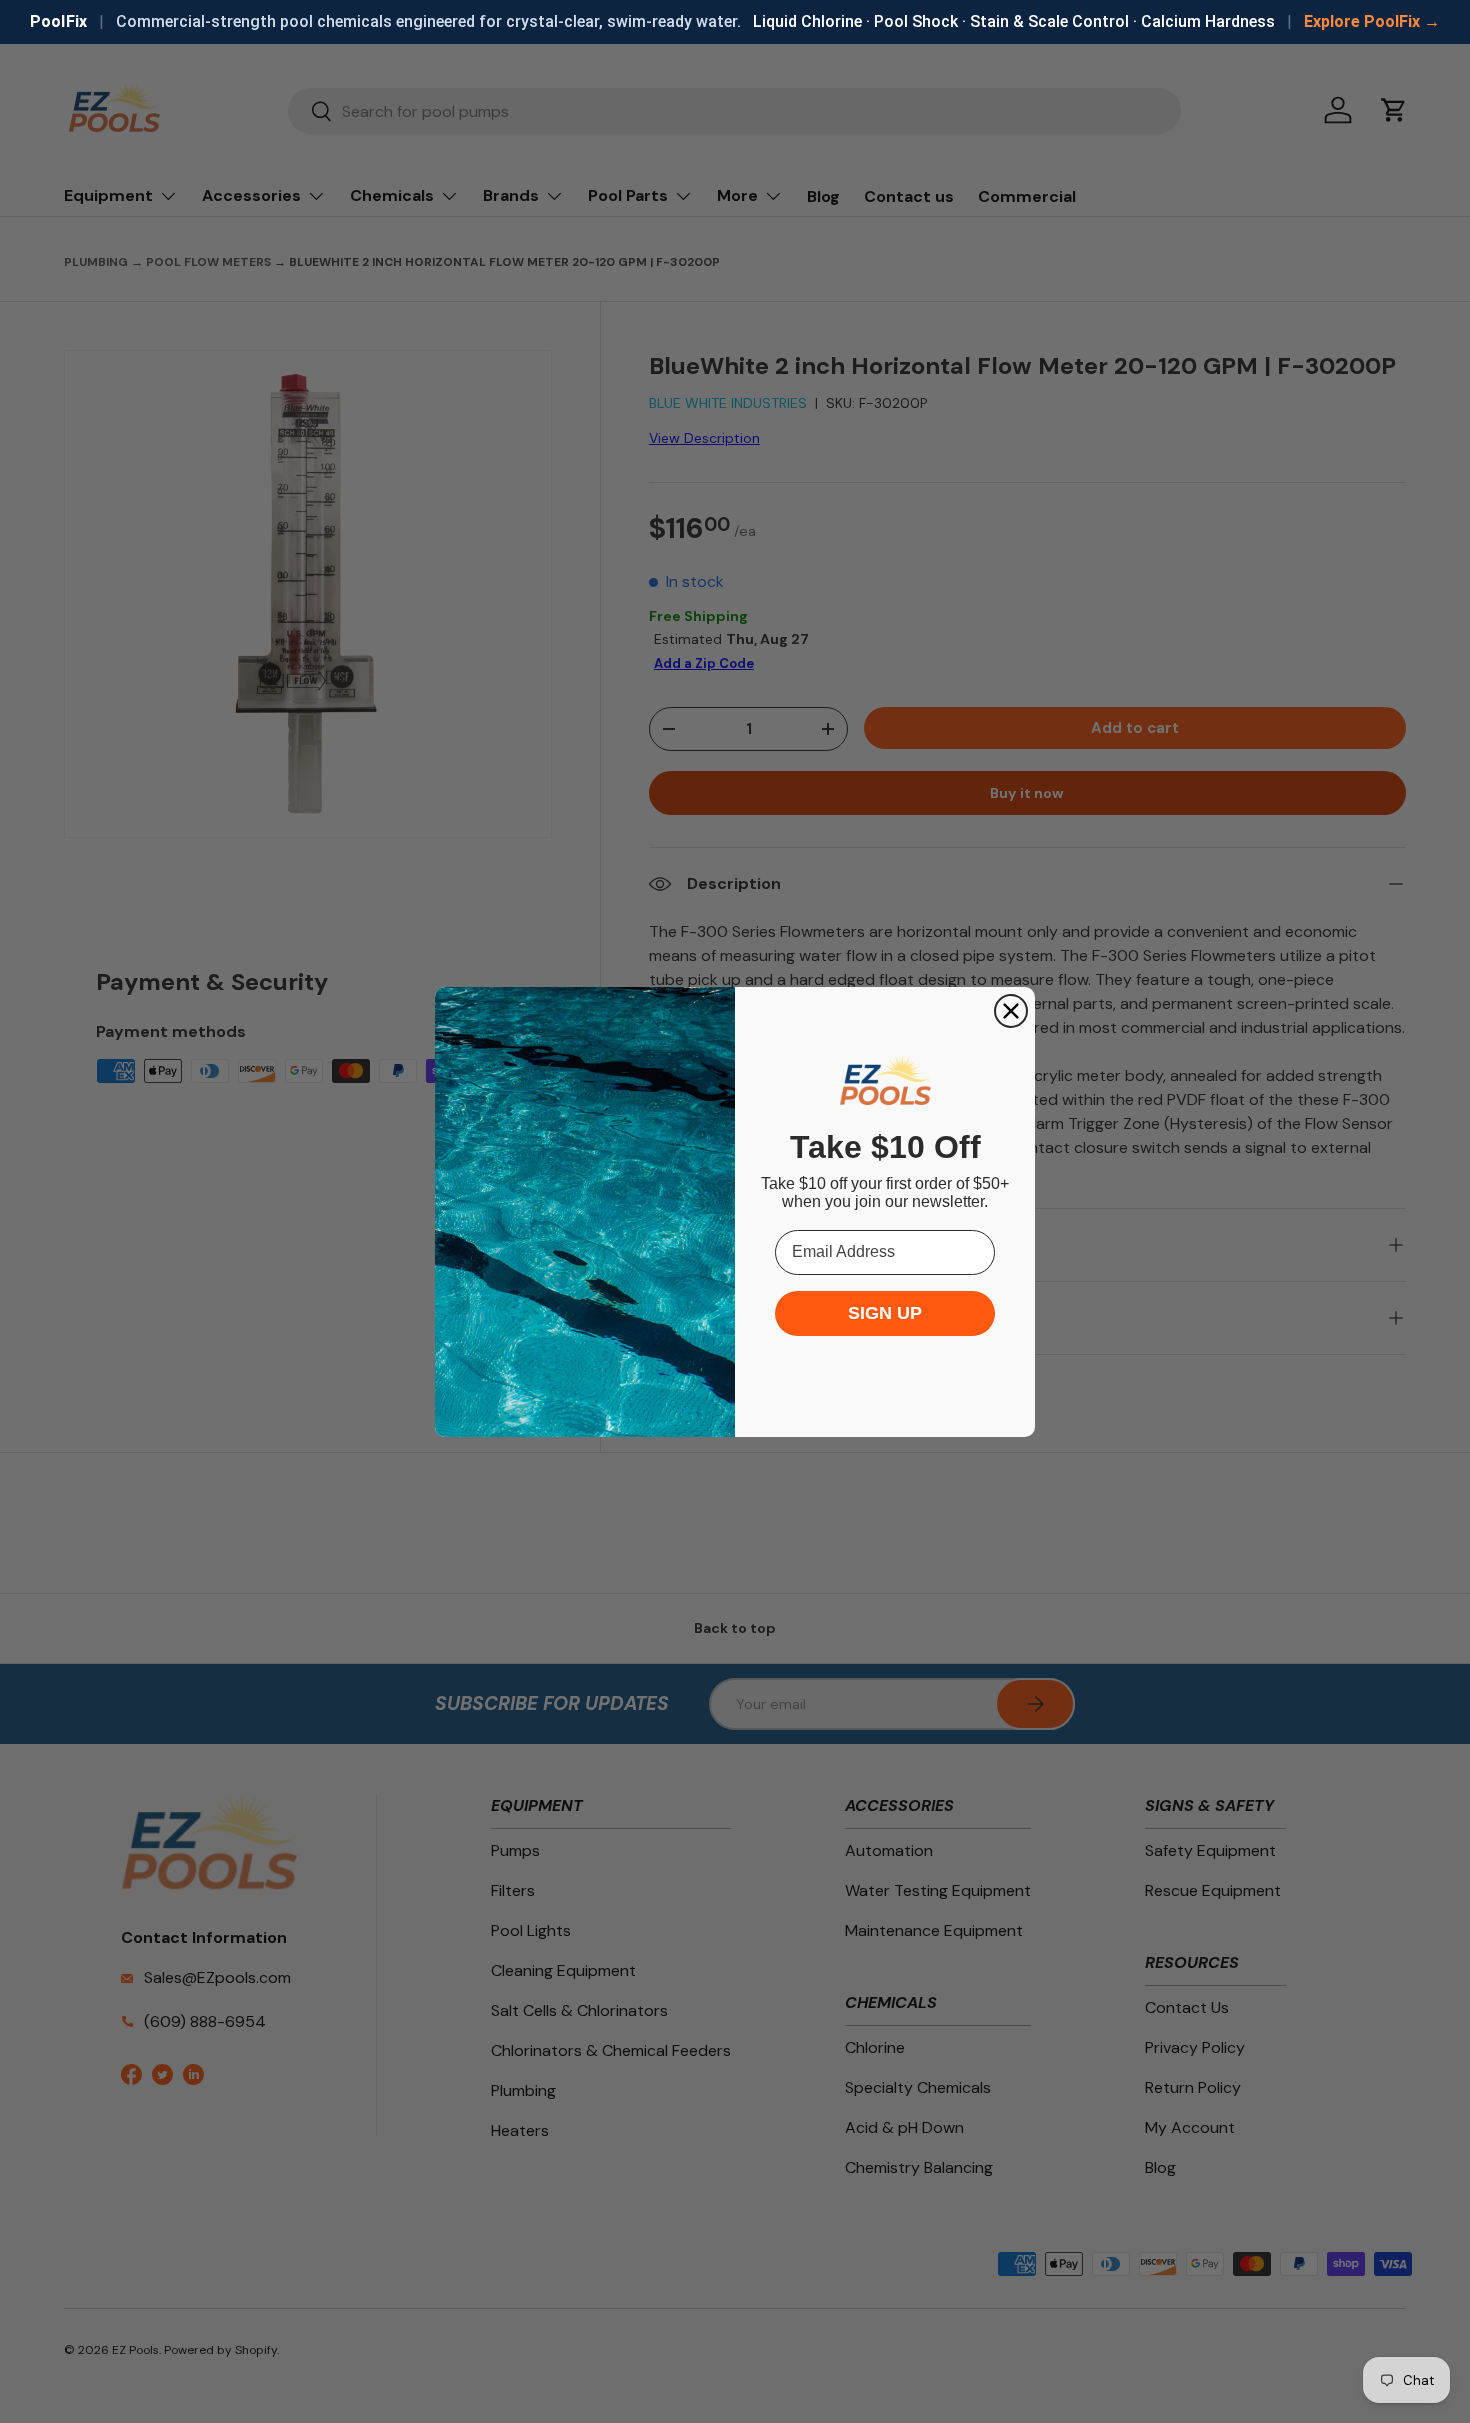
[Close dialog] (1011, 1011)
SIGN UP (885, 1313)
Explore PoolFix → (1372, 21)
